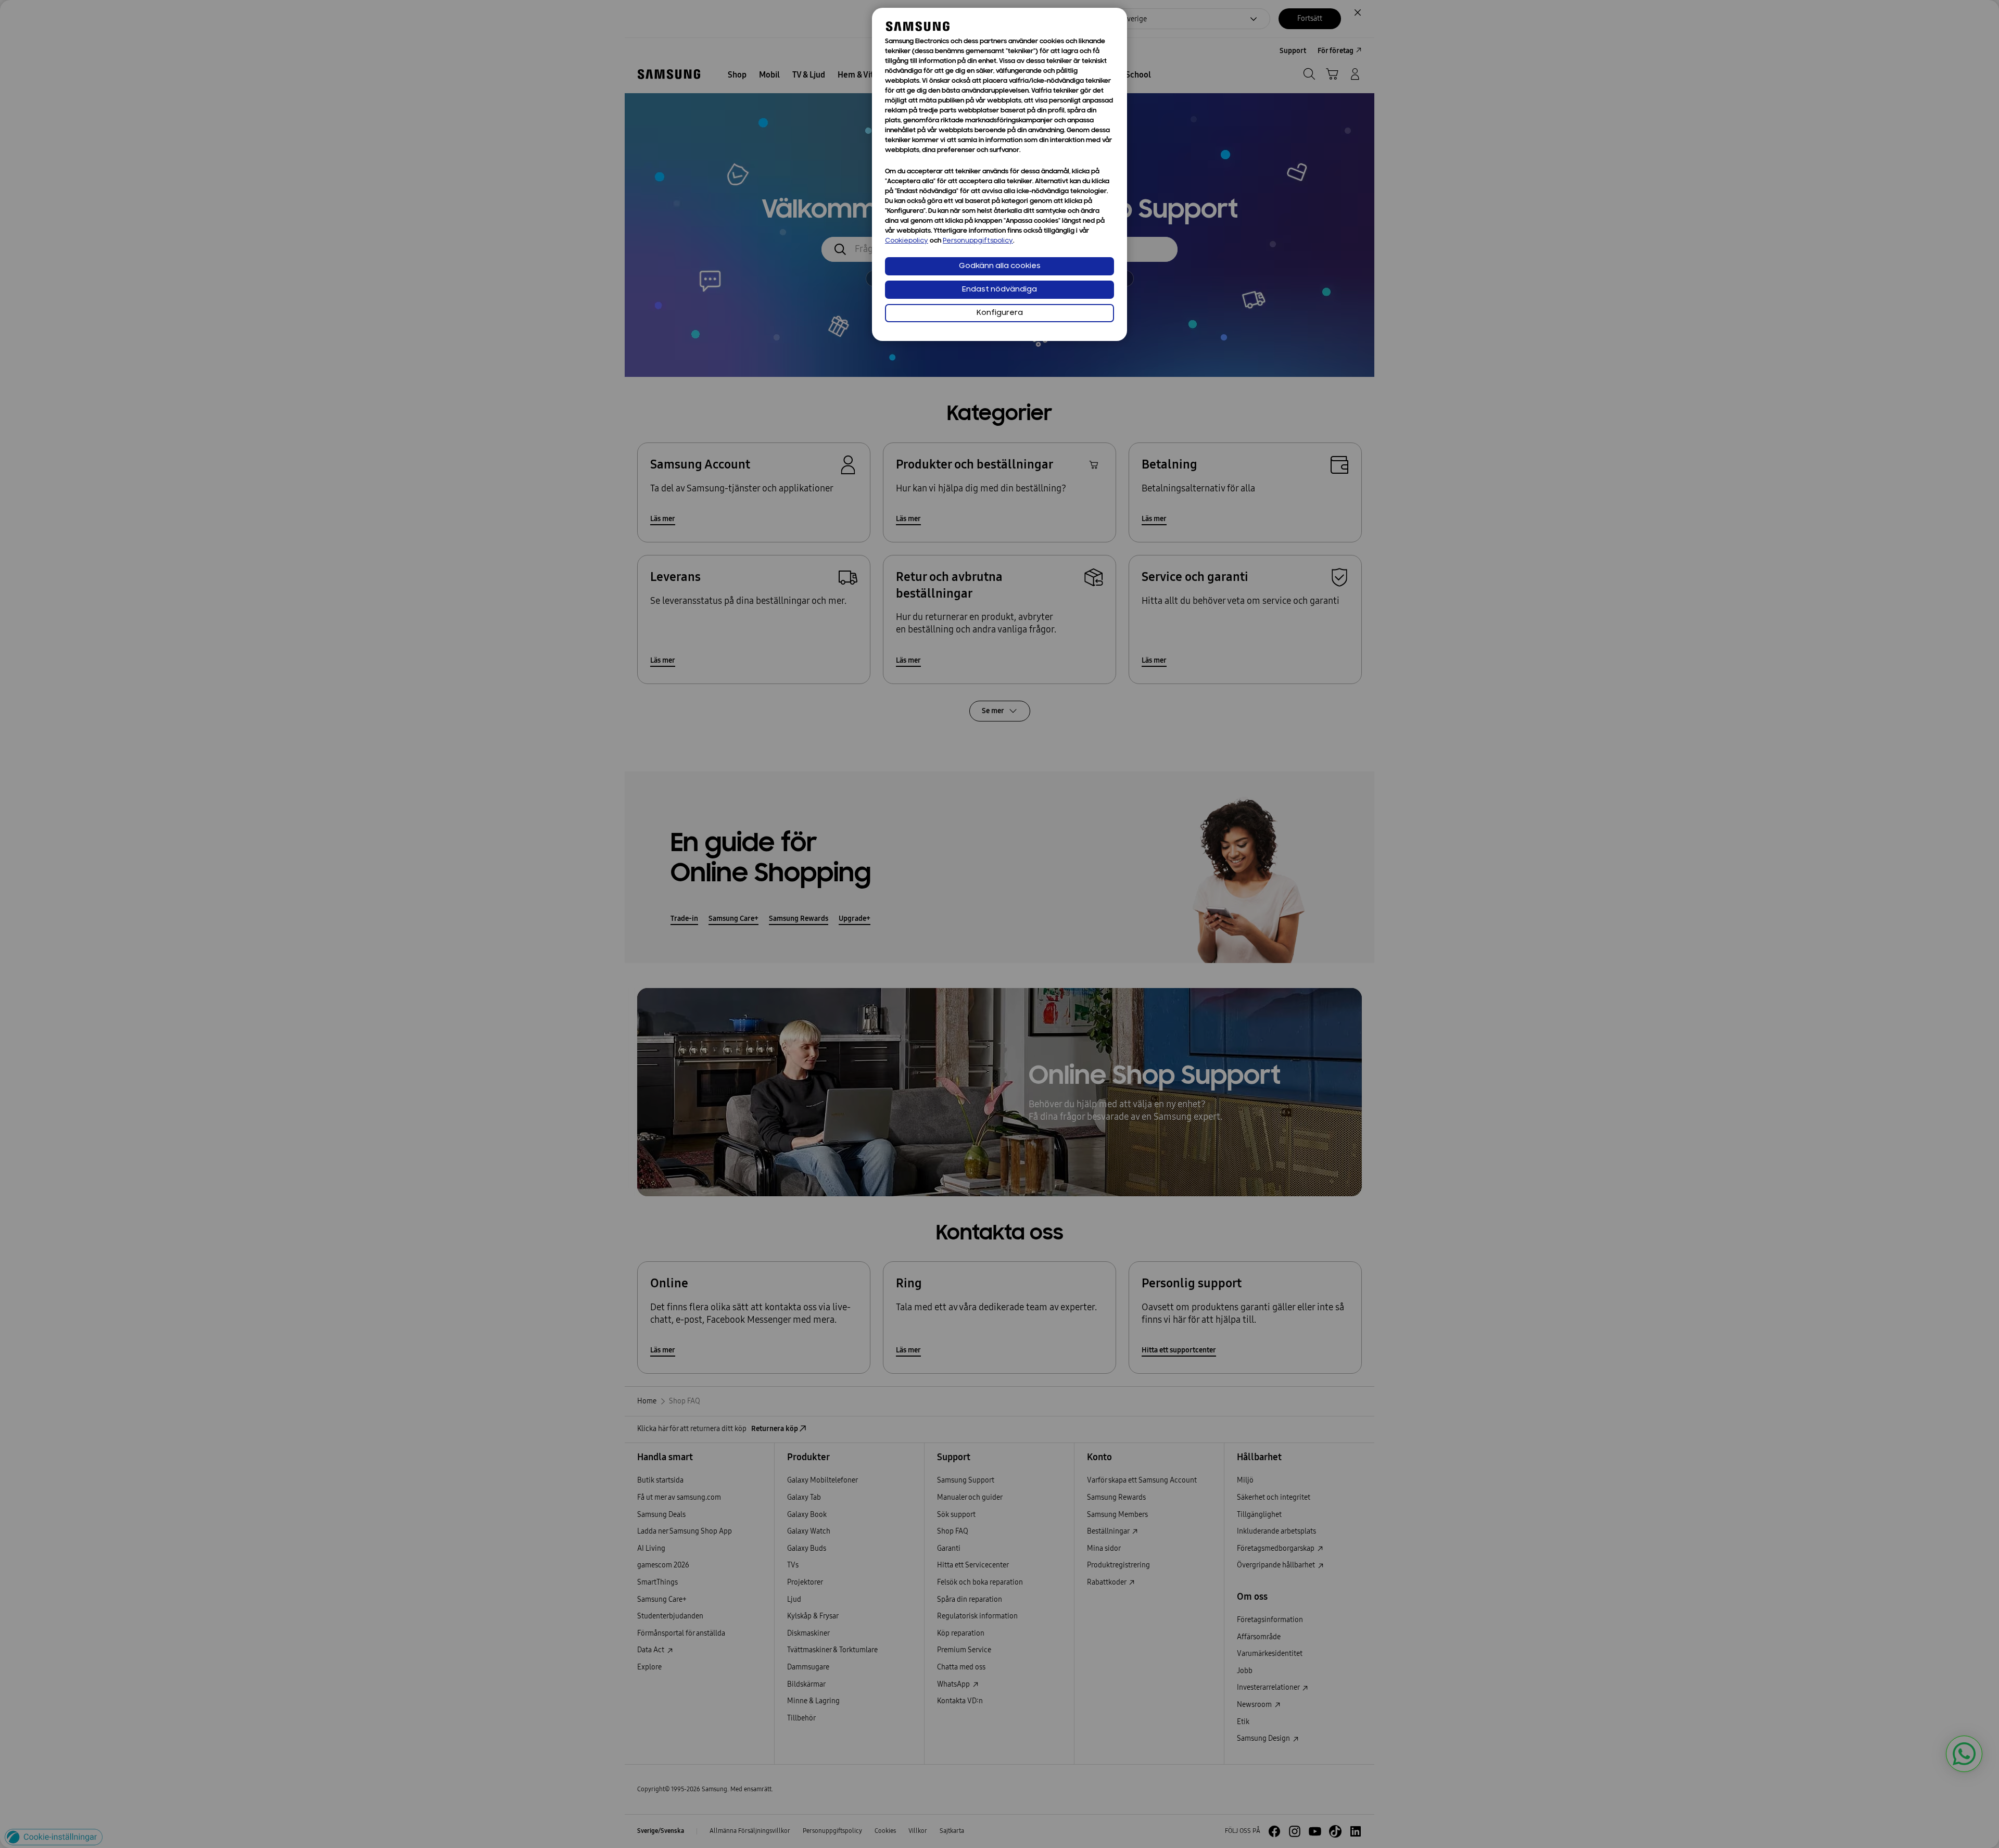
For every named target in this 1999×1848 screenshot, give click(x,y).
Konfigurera (1000, 313)
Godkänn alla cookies (1000, 266)
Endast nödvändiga (1000, 290)
